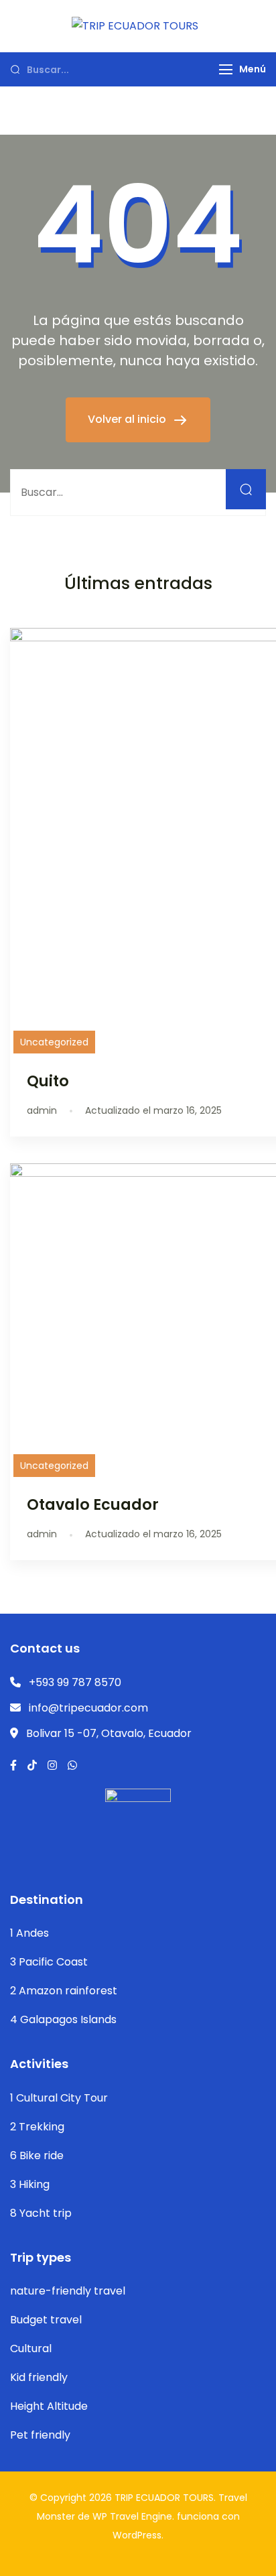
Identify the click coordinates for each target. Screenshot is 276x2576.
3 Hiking (30, 2184)
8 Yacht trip (41, 2213)
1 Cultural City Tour (59, 2098)
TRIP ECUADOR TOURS (164, 2498)
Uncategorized (54, 1042)
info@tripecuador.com (88, 1708)
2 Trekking (37, 2127)
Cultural (31, 2348)
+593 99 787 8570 (75, 1682)
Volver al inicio (128, 419)
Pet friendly (40, 2435)
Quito (48, 1081)
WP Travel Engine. (133, 2516)
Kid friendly (39, 2377)
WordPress (137, 2535)
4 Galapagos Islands (63, 2019)
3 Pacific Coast (49, 1962)
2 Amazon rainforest (64, 1991)
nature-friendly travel (68, 2291)
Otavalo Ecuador (93, 1504)
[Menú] (226, 69)
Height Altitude (49, 2406)
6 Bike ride (37, 2155)
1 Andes (29, 1933)
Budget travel (46, 2320)
